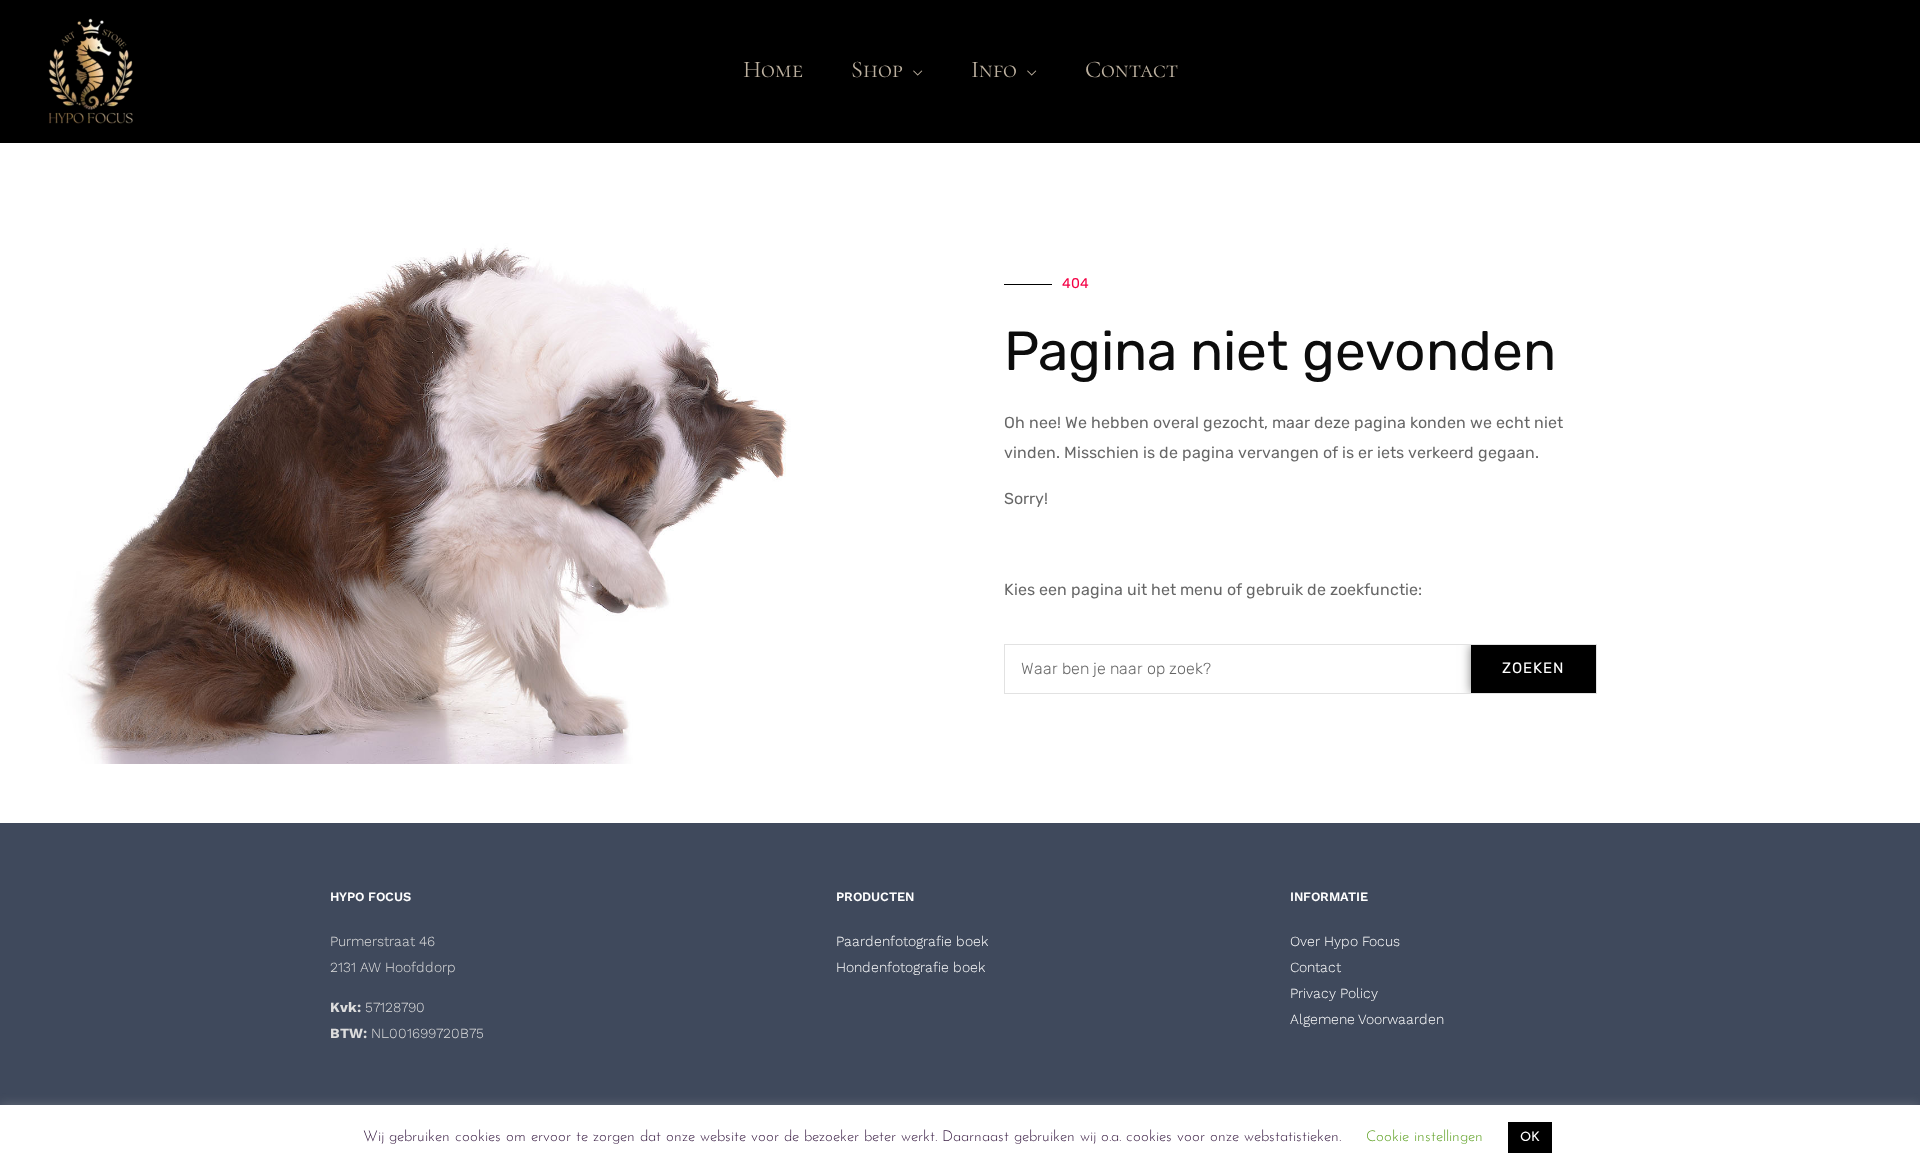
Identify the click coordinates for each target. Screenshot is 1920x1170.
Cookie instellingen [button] (1424, 1137)
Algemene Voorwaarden (1367, 1019)
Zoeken (1533, 668)
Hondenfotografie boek (910, 967)
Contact (1315, 967)
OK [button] (1530, 1137)
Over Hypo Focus (1345, 941)
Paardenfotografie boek (912, 941)
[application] (913, 69)
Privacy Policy (1334, 993)
